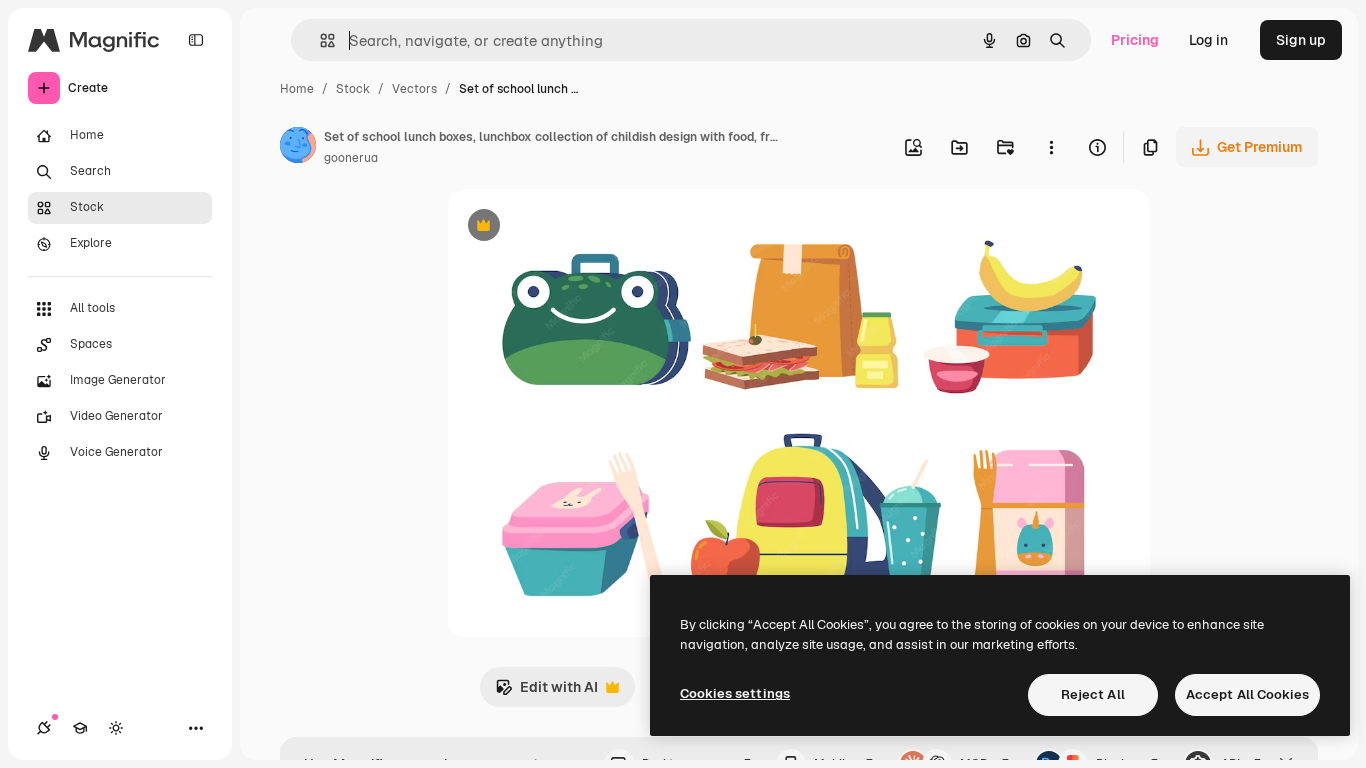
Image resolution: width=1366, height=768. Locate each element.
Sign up (1301, 40)
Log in (1208, 40)
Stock (353, 89)
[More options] (1051, 147)
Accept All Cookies (1247, 694)
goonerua (351, 158)
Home (297, 89)
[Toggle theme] (116, 728)
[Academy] (80, 728)
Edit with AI (546, 692)
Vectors (414, 89)
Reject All (1093, 694)
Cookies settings (735, 693)
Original (576, 227)
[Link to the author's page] (298, 148)
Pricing (1135, 40)
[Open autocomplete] (319, 40)
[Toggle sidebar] (196, 40)
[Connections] (44, 728)
